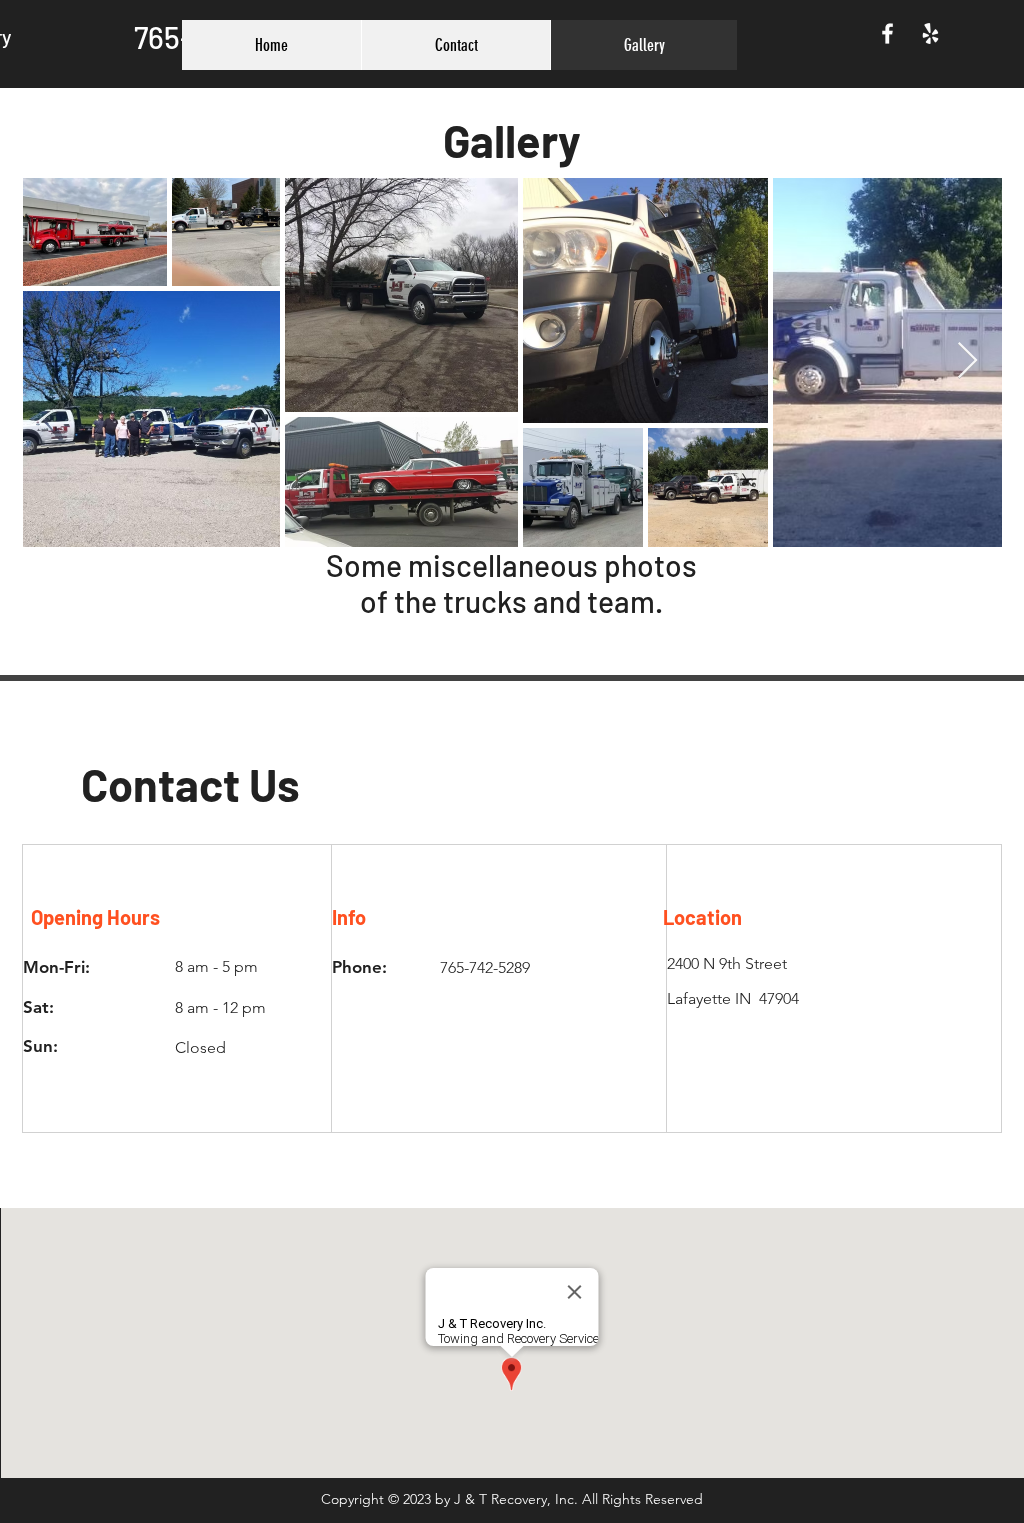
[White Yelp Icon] (930, 33)
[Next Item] (967, 361)
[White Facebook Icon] (887, 33)
